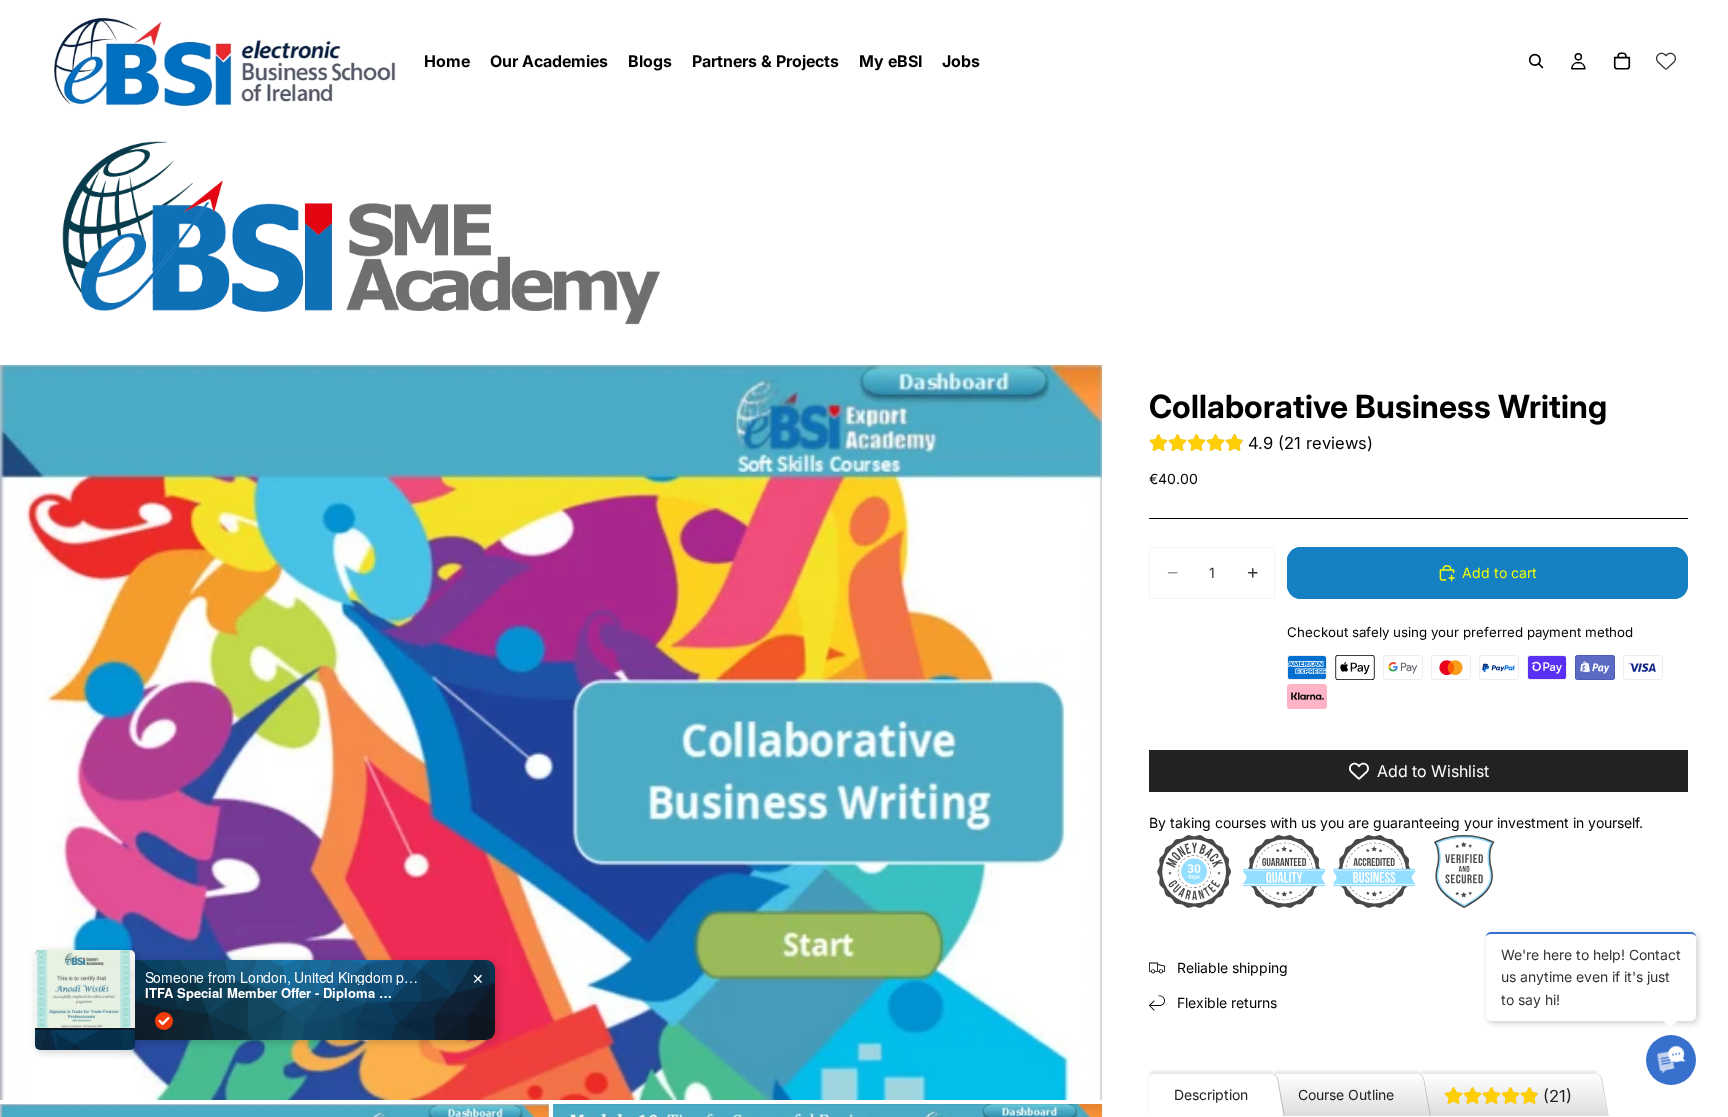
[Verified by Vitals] (164, 1021)
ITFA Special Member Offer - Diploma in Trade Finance (270, 993)
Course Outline (1346, 1094)
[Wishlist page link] (1666, 61)
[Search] (1536, 61)
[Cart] (1622, 61)
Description (1211, 1094)
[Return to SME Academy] (864, 231)
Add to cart (1499, 572)
